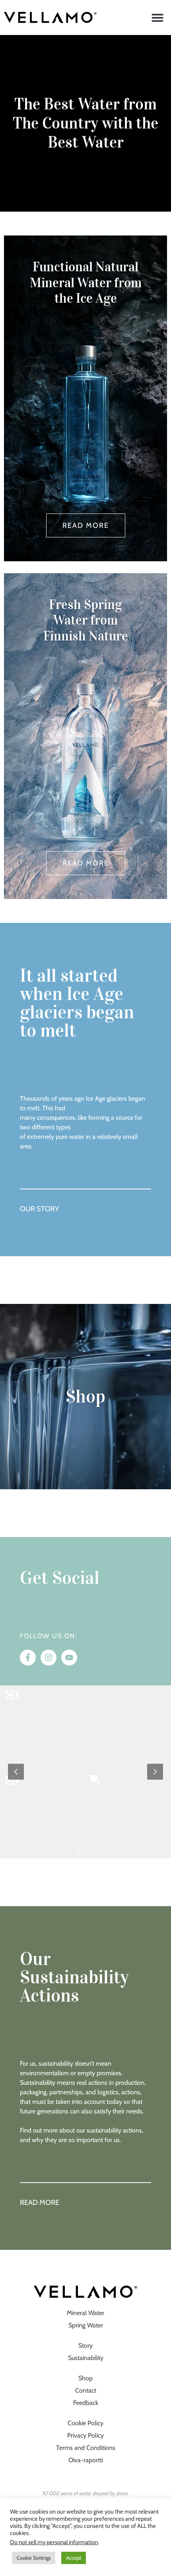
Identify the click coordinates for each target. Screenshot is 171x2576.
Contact (86, 2390)
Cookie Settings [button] (34, 2558)
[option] (85, 1771)
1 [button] (80, 1850)
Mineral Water (85, 2313)
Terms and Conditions (86, 2448)
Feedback (86, 2403)
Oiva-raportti (86, 2460)
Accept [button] (74, 2558)
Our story (39, 1209)
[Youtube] (69, 1658)
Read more (40, 2202)
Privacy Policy (85, 2435)
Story (85, 2345)
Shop (85, 1397)
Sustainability (86, 2358)
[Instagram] (49, 1658)
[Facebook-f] (28, 1658)
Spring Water (86, 2325)
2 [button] (91, 1850)
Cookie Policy (85, 2423)
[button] (157, 18)
